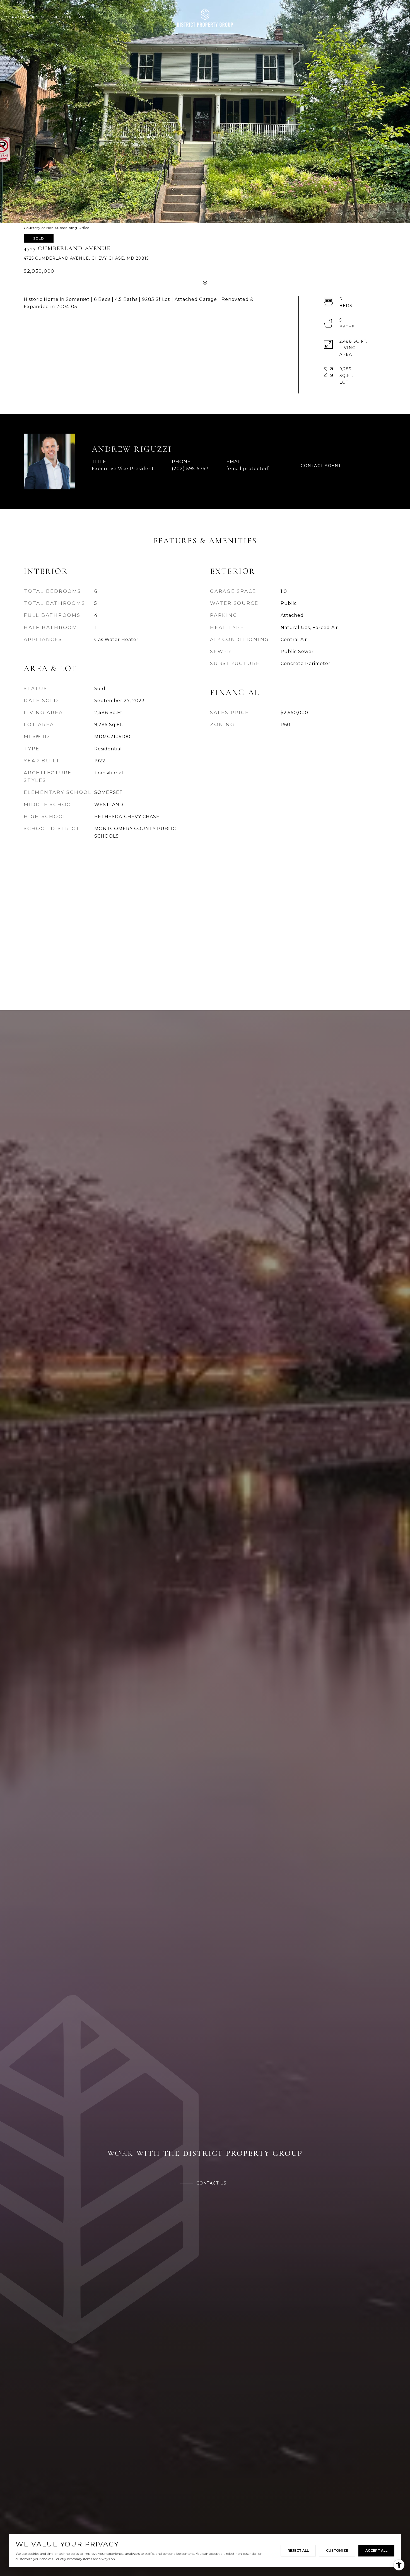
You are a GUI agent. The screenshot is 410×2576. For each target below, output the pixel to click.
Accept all (376, 2550)
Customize (337, 2550)
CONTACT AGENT (321, 466)
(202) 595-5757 (190, 469)
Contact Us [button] (212, 2183)
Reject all (298, 2550)
